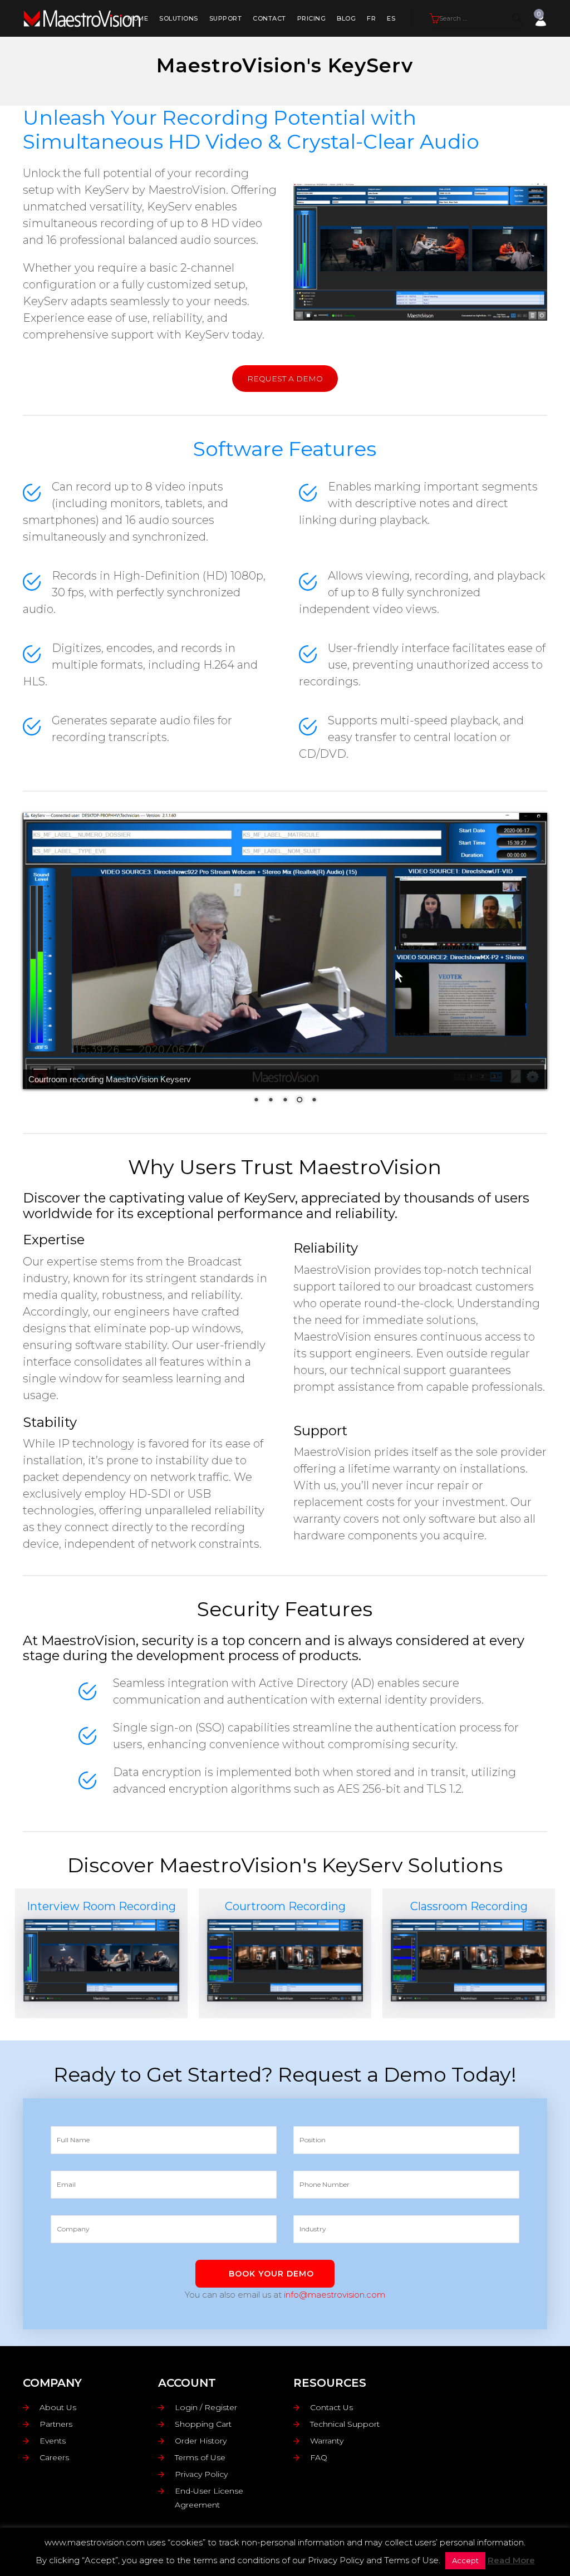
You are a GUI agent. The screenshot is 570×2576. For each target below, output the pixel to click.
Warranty (327, 2441)
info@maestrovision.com (335, 2295)
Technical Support (345, 2424)
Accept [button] (465, 2560)
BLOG (346, 18)
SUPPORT (226, 18)
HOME (138, 18)
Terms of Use (200, 2457)
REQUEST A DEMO (285, 379)
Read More (511, 2560)
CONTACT (269, 18)
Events (53, 2441)
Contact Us (331, 2407)
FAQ (319, 2457)
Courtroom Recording (285, 1906)
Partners (56, 2424)
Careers (54, 2457)
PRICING (312, 18)
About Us (58, 2407)
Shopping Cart (203, 2424)
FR (371, 18)
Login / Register (206, 2407)
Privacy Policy (201, 2474)
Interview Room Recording (101, 1906)
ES (391, 18)
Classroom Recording (469, 1906)
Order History (201, 2441)
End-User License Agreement (209, 2498)
